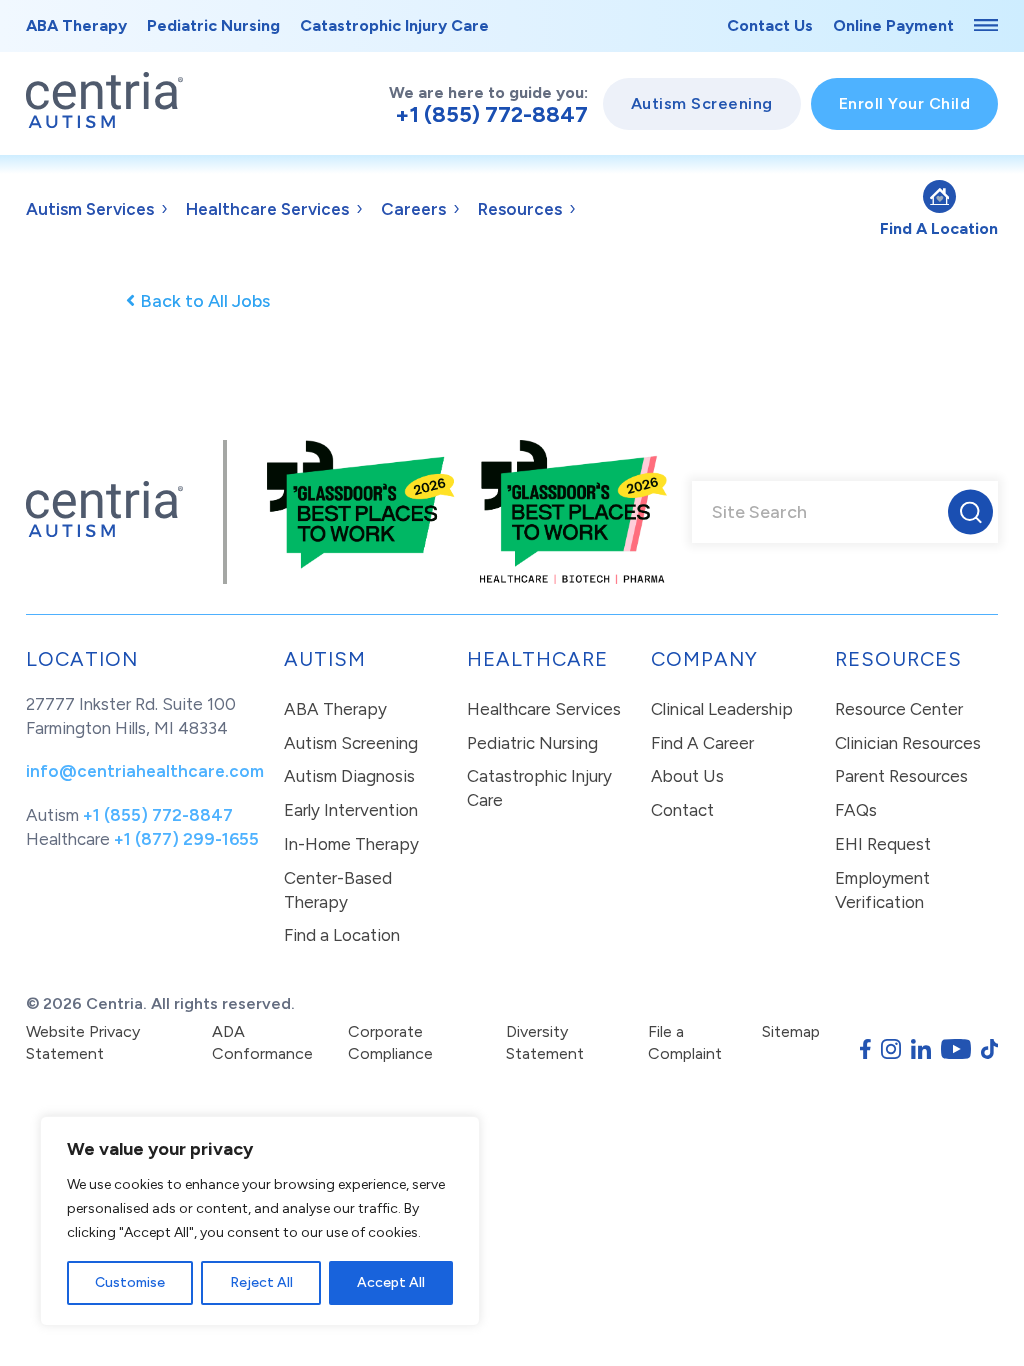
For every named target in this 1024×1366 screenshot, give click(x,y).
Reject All (261, 1282)
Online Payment (893, 25)
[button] (970, 512)
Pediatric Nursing (213, 25)
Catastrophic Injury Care (394, 25)
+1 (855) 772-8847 (491, 115)
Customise (130, 1282)
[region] (260, 1221)
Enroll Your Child (905, 103)
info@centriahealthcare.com (145, 771)
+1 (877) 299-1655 (186, 839)
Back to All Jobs (205, 301)
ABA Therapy (76, 25)
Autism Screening (702, 103)
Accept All (391, 1282)
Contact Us (770, 25)
